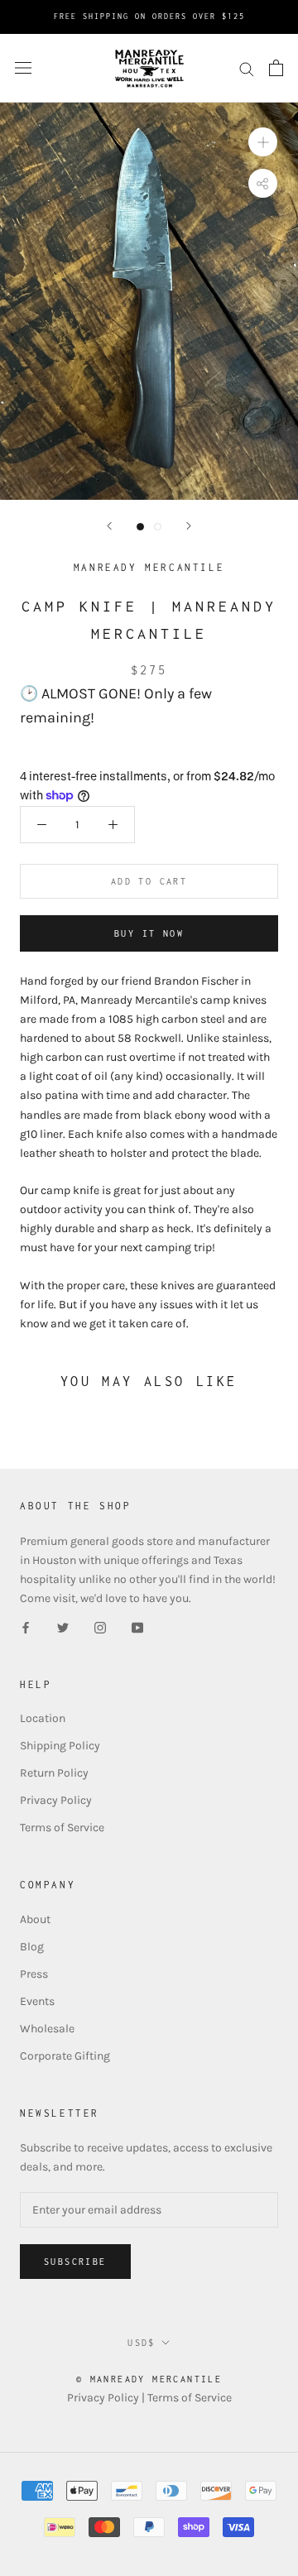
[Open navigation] (23, 68)
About (35, 1919)
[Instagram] (100, 1626)
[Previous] (109, 526)
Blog (32, 1947)
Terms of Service (62, 1828)
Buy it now (149, 933)
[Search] (247, 68)
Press (34, 1974)
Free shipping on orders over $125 (149, 16)
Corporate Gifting (65, 2056)
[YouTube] (137, 1626)
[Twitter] (63, 1626)
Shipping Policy (60, 1746)
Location (43, 1718)
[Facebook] (26, 1626)
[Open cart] (276, 68)
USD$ (142, 2343)
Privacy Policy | (107, 2398)
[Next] (189, 526)
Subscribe (75, 2262)
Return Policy (54, 1773)
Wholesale (47, 2029)
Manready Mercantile (149, 567)
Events (37, 2001)
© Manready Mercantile (149, 2379)
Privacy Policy (56, 1800)
